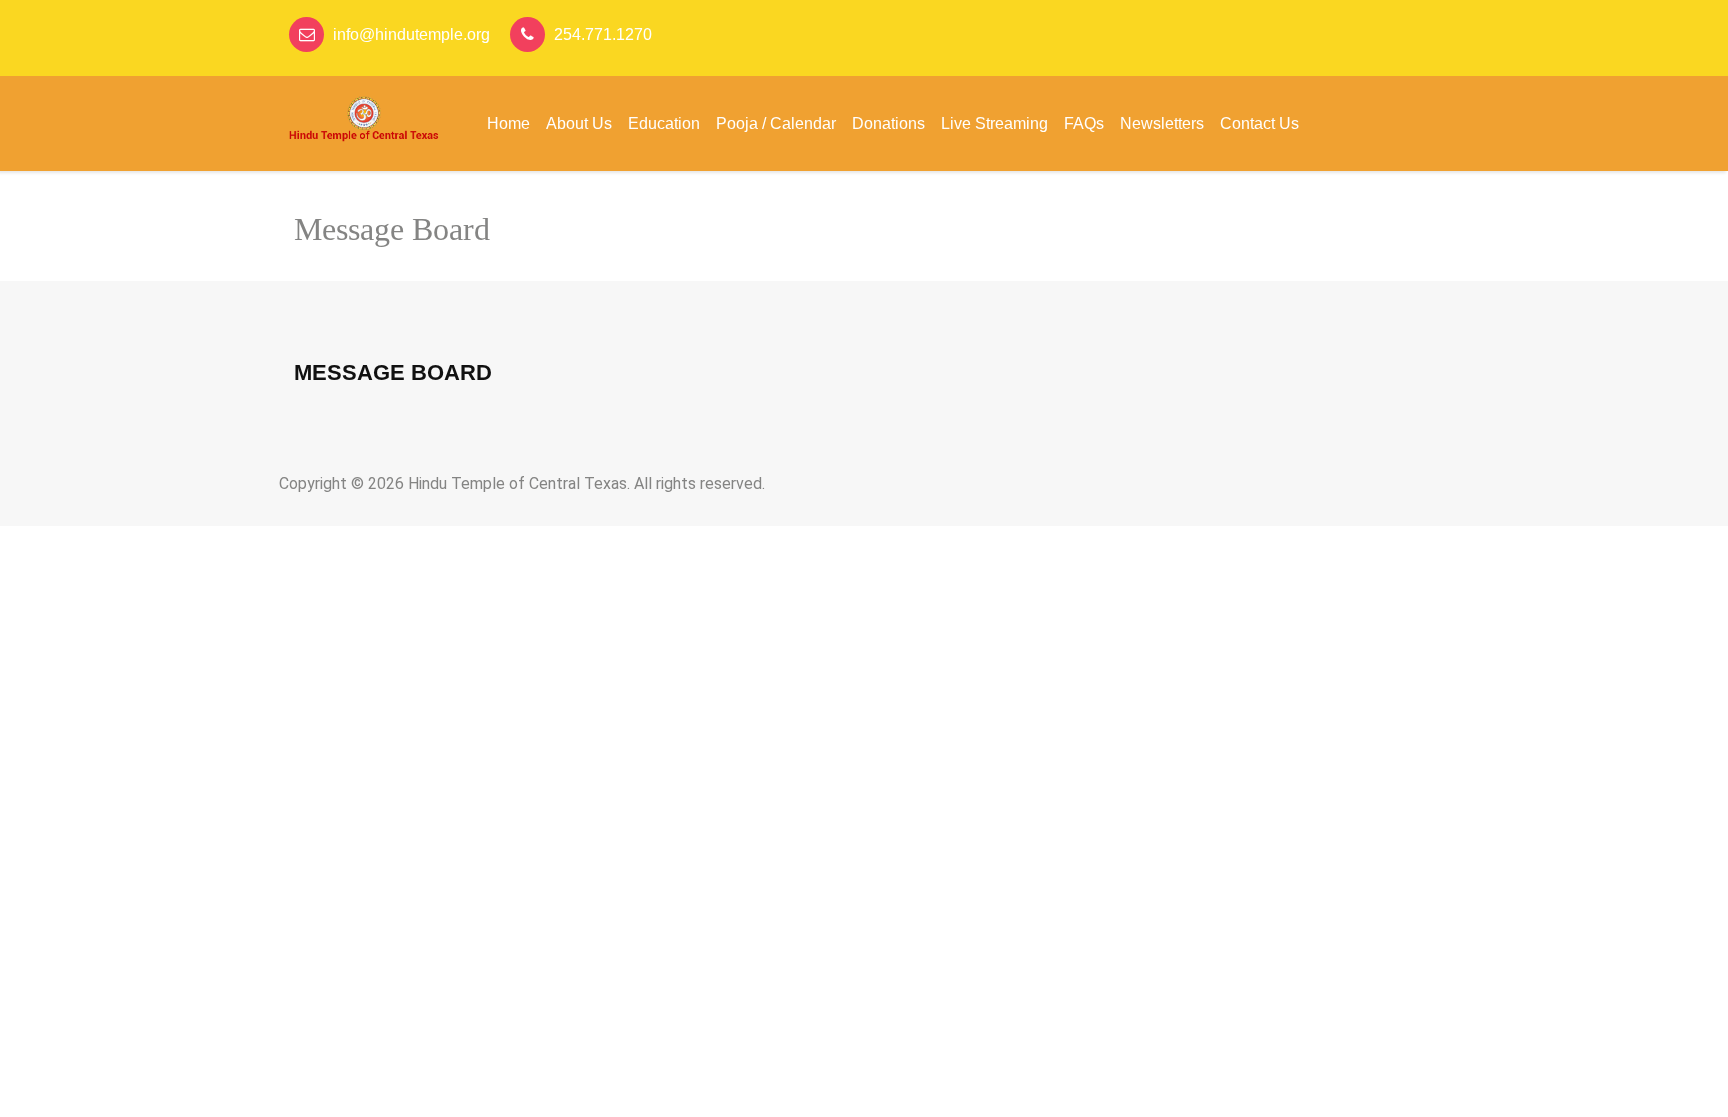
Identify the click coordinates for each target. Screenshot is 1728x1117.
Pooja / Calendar (776, 123)
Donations (888, 123)
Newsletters (1162, 123)
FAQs (1084, 123)
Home (508, 123)
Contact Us (1259, 123)
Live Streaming (994, 123)
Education (664, 123)
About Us (579, 123)
